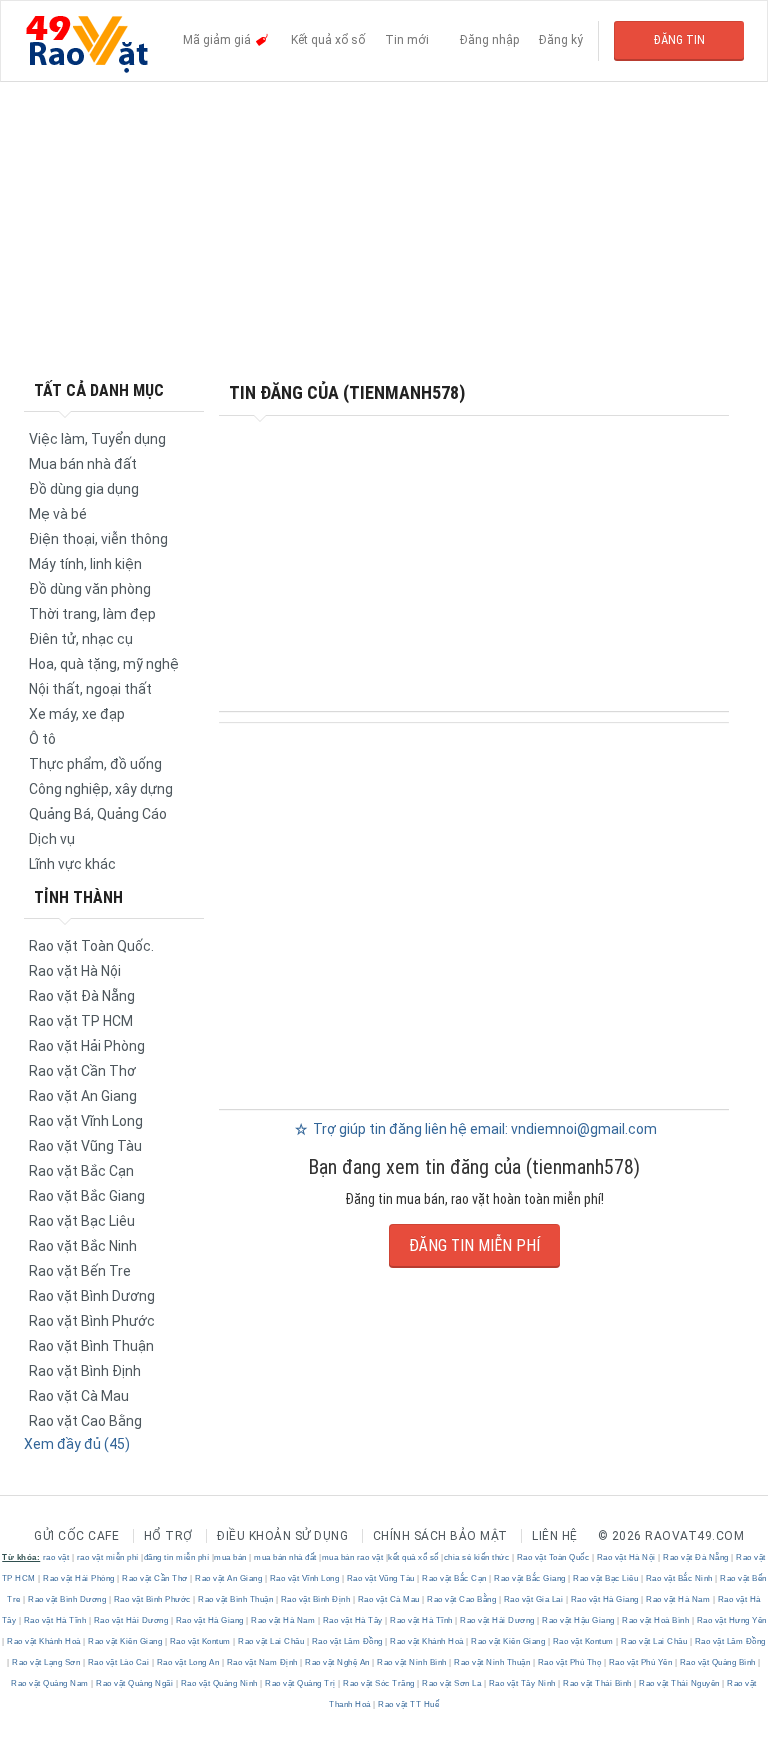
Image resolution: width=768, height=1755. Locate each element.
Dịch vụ (52, 839)
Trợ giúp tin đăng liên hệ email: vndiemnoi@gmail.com (483, 1129)
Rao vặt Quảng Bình (717, 1662)
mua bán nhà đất (285, 1557)
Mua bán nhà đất (83, 464)
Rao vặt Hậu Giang (579, 1620)
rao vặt (56, 1557)
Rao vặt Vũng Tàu (85, 1146)
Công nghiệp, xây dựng (101, 789)
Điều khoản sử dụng (282, 1536)
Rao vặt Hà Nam (678, 1599)
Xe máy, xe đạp (77, 714)
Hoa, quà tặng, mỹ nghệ (104, 664)
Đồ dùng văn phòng (90, 589)
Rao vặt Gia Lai (533, 1599)
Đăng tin (679, 40)
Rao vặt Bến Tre (80, 1271)
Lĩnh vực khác (72, 864)
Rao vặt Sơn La (452, 1683)
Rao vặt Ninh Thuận (492, 1662)
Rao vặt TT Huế (408, 1704)
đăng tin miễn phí (177, 1557)
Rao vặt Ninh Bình (412, 1662)
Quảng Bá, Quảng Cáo (98, 814)
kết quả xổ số (413, 1557)
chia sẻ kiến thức (477, 1557)
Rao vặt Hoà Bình (656, 1620)
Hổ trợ (168, 1536)
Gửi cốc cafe (76, 1536)
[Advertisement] (384, 230)
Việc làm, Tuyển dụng (97, 439)
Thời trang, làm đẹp (92, 614)
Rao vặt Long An (188, 1662)
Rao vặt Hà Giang (604, 1599)
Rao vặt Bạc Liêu (82, 1221)
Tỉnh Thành (78, 897)
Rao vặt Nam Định (262, 1662)
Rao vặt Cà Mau (79, 1396)
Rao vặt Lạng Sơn (46, 1662)
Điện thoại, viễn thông (98, 539)
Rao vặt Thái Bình (598, 1683)
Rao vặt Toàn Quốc (553, 1557)
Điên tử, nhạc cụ (81, 639)
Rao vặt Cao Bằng (85, 1421)
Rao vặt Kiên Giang (125, 1641)
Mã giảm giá (218, 40)
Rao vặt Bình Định (85, 1371)
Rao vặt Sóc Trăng (379, 1683)
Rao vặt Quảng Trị (301, 1683)
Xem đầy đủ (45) (77, 1444)
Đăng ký (561, 40)
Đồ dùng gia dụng (84, 489)
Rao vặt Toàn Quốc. (91, 946)
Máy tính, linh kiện (85, 564)
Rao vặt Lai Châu (271, 1641)
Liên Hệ (555, 1536)
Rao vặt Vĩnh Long (86, 1121)
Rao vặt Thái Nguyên (680, 1683)
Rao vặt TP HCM (81, 1021)
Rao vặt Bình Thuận (91, 1346)
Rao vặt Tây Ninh (522, 1683)
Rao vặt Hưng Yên (730, 1620)
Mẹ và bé (58, 514)
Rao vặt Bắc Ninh (83, 1246)
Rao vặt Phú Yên (640, 1662)
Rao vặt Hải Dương (131, 1620)
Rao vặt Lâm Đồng (347, 1641)
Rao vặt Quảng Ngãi (135, 1683)
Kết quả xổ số (328, 40)
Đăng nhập (489, 40)
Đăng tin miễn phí (474, 1245)
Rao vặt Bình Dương (92, 1296)
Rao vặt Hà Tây (352, 1620)
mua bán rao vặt (353, 1557)
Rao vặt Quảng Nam (51, 1683)
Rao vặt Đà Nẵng (82, 996)
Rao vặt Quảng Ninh (219, 1683)
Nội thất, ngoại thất (90, 689)
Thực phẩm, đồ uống (95, 764)
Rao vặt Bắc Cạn (81, 1171)
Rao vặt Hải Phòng (87, 1046)
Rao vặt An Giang (83, 1096)
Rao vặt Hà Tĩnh (55, 1620)
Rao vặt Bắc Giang (87, 1196)
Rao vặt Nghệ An (338, 1662)
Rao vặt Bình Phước (92, 1321)
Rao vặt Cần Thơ (82, 1071)
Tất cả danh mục (99, 390)
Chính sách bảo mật (440, 1536)
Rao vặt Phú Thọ (569, 1662)
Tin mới (407, 40)
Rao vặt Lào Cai (118, 1662)
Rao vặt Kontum (200, 1641)
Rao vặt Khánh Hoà (44, 1641)
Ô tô (42, 739)
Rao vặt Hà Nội (75, 971)
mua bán (230, 1557)
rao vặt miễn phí (108, 1557)
